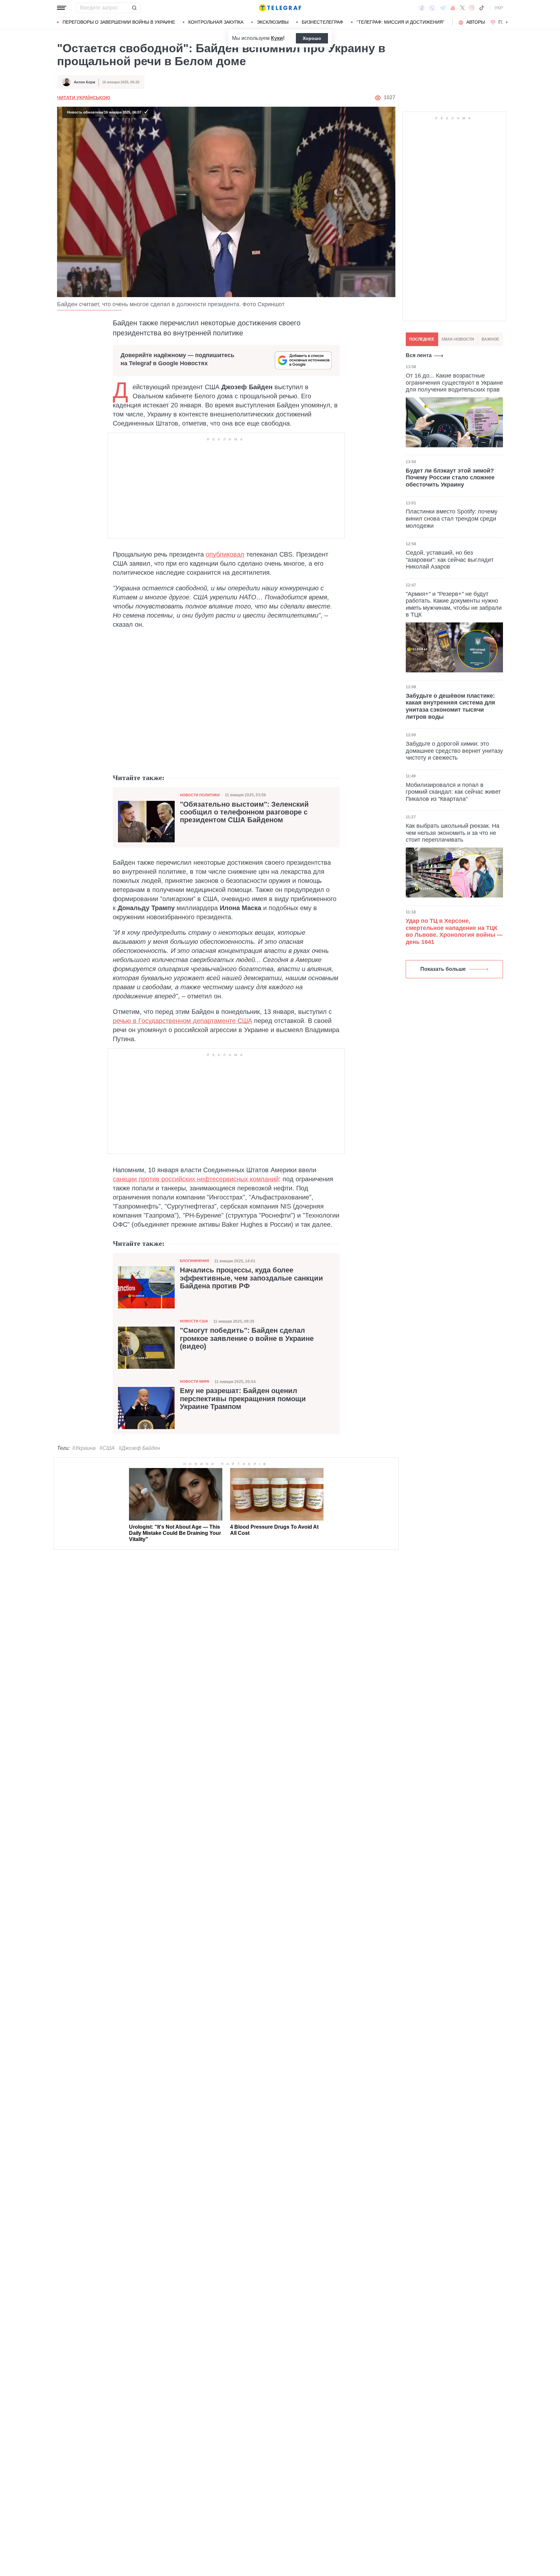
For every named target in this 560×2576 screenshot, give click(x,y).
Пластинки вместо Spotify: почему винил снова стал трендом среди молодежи (452, 518)
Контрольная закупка (216, 22)
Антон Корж (85, 82)
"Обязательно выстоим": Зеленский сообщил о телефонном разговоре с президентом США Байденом (244, 812)
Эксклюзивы (273, 22)
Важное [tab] (490, 339)
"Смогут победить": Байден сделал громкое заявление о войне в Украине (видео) (247, 1338)
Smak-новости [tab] (458, 339)
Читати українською (84, 98)
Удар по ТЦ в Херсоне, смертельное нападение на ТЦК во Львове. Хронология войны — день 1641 (454, 931)
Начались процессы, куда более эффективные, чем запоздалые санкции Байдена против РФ (251, 1278)
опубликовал (225, 554)
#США (107, 1448)
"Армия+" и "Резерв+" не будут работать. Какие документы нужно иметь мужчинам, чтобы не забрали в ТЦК (454, 604)
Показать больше (443, 969)
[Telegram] (443, 8)
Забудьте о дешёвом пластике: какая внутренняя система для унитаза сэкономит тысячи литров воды (450, 706)
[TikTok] (482, 8)
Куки (277, 38)
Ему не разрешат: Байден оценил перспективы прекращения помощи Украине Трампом (243, 1399)
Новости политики (200, 795)
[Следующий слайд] (507, 22)
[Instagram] (472, 8)
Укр (499, 8)
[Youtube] (453, 8)
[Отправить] (134, 8)
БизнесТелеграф (322, 22)
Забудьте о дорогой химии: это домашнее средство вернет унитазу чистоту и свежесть (454, 751)
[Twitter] (462, 8)
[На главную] (280, 8)
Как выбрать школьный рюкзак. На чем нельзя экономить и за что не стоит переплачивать (453, 833)
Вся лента (419, 355)
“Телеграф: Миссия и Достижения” (400, 22)
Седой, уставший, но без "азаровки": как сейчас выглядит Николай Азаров (450, 560)
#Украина (84, 1448)
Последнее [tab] (422, 339)
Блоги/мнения (194, 1261)
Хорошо (312, 38)
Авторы (476, 22)
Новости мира (195, 1381)
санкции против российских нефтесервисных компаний (196, 1179)
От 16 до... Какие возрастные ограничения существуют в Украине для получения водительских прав (454, 383)
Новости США (194, 1321)
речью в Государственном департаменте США (182, 1021)
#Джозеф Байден (139, 1448)
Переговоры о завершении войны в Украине (119, 22)
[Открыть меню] (62, 8)
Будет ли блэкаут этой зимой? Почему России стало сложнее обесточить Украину (450, 478)
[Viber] (432, 8)
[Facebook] (422, 8)
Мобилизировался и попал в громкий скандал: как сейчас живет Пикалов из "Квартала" (453, 792)
